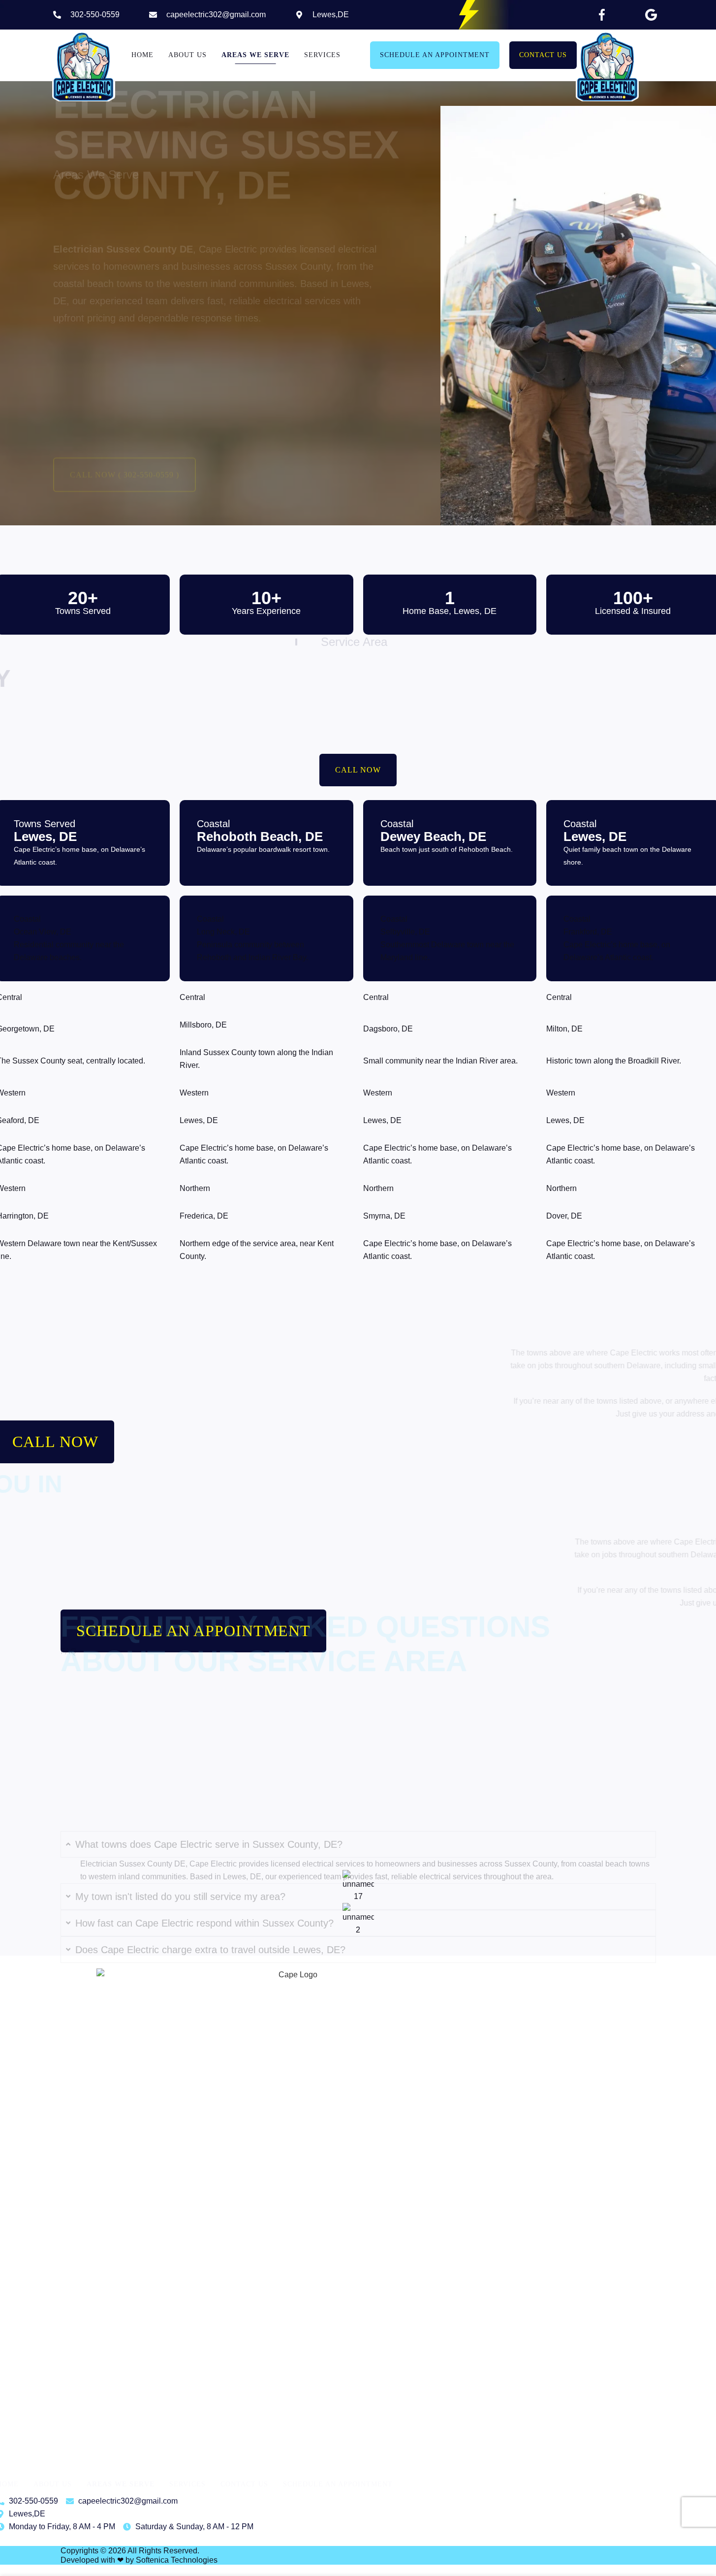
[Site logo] (84, 66)
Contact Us (543, 55)
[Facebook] (602, 15)
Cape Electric (228, 323)
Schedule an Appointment (435, 55)
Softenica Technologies (177, 2560)
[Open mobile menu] (659, 55)
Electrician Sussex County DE (368, 712)
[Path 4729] (651, 15)
